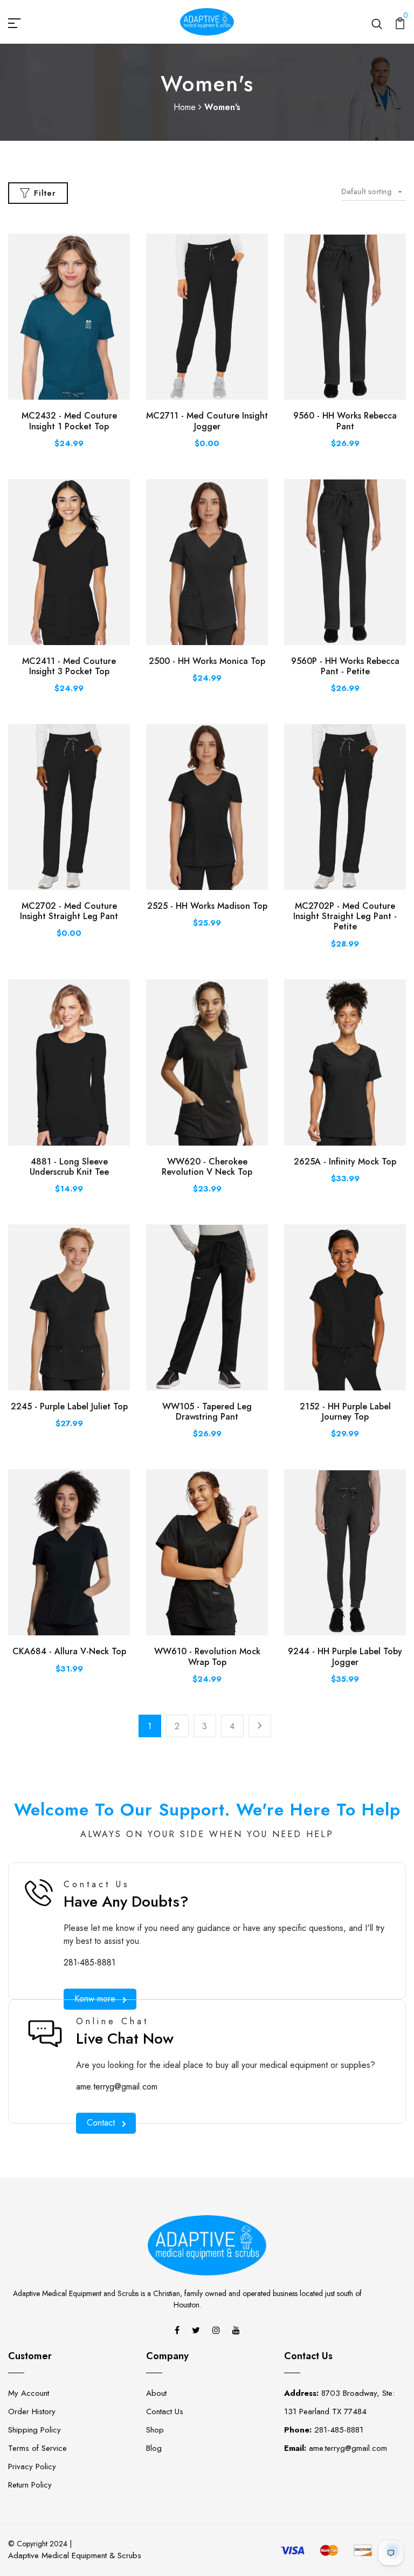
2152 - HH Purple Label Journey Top (345, 1412)
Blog (154, 2448)
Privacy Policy (32, 2467)
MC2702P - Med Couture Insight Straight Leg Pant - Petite (345, 916)
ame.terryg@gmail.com (117, 2087)
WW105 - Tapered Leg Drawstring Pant (207, 1412)
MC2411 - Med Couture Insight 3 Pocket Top (69, 666)
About (156, 2393)
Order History (32, 2411)
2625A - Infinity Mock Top (345, 1162)
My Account (29, 2393)
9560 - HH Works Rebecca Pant (345, 421)
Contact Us (165, 2411)
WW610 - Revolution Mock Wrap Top (207, 1656)
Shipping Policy (34, 2430)
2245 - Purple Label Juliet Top (69, 1406)
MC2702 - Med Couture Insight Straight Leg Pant (69, 911)
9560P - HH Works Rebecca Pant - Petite (345, 666)
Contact (101, 2123)
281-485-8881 (89, 1962)
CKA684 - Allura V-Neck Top (69, 1651)
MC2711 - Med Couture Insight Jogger (207, 421)
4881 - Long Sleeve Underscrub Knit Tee (69, 1167)
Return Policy (30, 2485)
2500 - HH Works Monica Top (207, 661)
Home (186, 107)
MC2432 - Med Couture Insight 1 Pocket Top (69, 421)
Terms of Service (37, 2448)
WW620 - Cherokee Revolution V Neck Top (207, 1167)
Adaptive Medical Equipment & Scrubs (75, 2556)
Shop (155, 2430)
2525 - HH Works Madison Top (207, 906)
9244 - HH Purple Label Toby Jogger (345, 1656)
